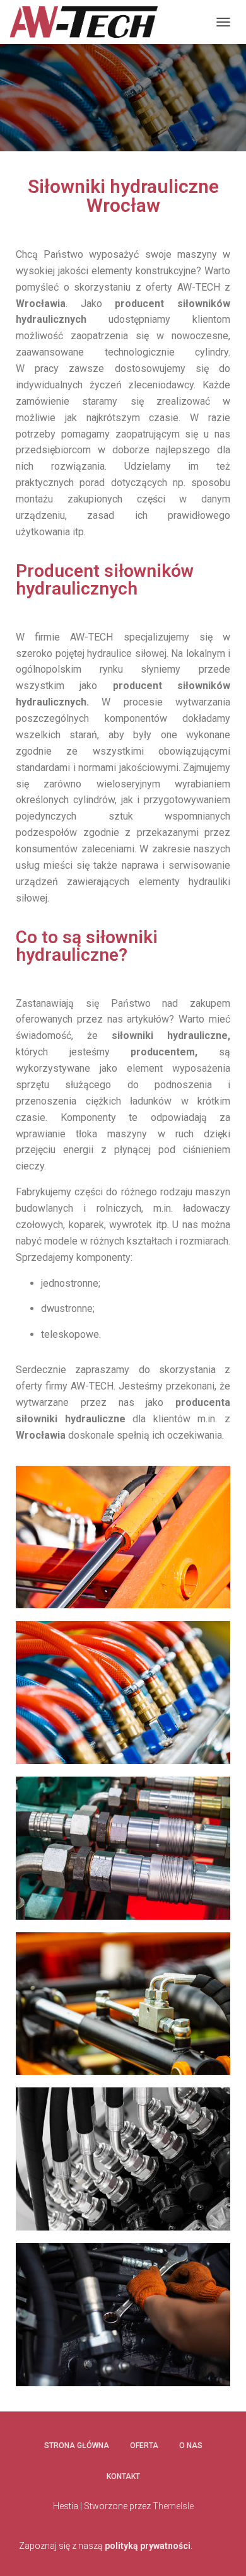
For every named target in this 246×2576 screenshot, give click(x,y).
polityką (122, 2546)
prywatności (165, 2546)
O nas (191, 2445)
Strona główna (77, 2445)
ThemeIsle (173, 2506)
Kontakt (123, 2476)
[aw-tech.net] (88, 22)
